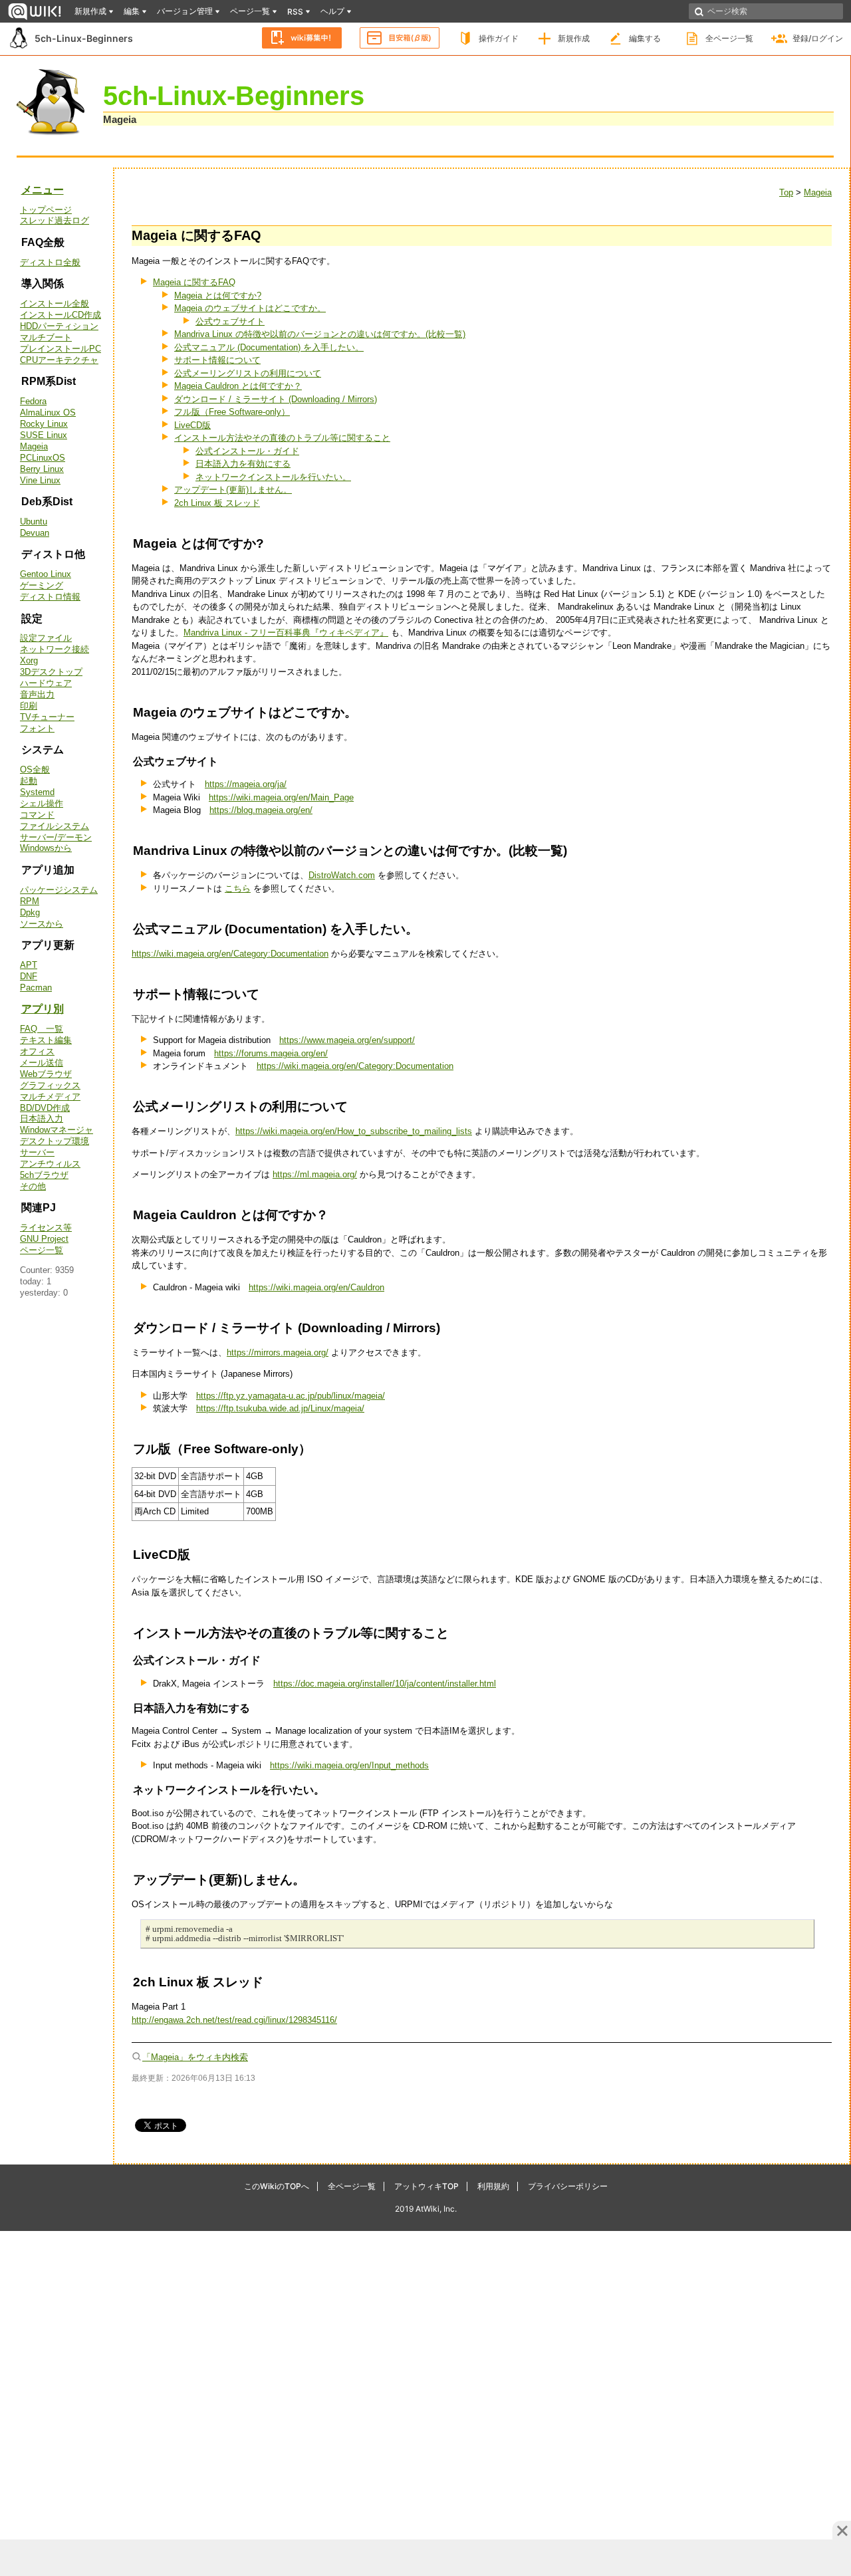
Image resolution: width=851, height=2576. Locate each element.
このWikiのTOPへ (277, 2186)
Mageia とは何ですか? (218, 295)
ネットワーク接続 (55, 649)
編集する (645, 38)
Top (786, 192)
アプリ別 (43, 1009)
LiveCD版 (192, 425)
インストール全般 (55, 303)
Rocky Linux (44, 424)
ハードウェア (46, 683)
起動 (29, 781)
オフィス (37, 1051)
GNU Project (44, 1239)
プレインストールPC (61, 349)
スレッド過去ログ (55, 220)
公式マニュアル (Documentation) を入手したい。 (269, 347)
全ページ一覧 (729, 38)
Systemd (37, 792)
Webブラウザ (46, 1074)
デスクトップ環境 (55, 1141)
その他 (33, 1186)
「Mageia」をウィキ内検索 (195, 2057)
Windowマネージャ (57, 1130)
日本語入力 (42, 1118)
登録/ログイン (818, 38)
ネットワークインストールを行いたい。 (273, 477)
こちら (238, 888)
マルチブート (46, 337)
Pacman (36, 988)
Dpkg (30, 912)
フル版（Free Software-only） (232, 412)
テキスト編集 (46, 1040)
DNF (29, 976)
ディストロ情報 (50, 597)
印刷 (29, 706)
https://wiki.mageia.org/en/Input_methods (349, 1765)
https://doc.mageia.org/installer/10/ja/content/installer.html (385, 1684)
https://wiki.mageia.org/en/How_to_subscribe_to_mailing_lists (354, 1131)
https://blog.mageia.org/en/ (261, 810)
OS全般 (35, 769)
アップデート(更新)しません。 (233, 490)
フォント (37, 728)
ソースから (42, 924)
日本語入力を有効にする (243, 464)
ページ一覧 (42, 1250)
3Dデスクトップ (51, 672)
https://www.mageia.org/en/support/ (347, 1040)
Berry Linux (42, 469)
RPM (30, 901)
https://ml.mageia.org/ (315, 1174)
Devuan (35, 533)
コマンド (37, 815)
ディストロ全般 (50, 262)
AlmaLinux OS (48, 412)
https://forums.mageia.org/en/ (271, 1053)
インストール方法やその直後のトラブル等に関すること (282, 438)
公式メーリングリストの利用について (248, 373)
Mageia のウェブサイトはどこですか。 (250, 308)
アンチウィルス (50, 1164)
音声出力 (37, 694)
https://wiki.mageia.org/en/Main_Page (281, 797)
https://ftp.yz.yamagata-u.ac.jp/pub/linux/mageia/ (291, 1396)
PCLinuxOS (43, 458)
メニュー (43, 190)
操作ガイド (499, 38)
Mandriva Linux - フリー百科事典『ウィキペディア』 (286, 633)
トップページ (46, 210)
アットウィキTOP (426, 2186)
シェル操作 (42, 803)
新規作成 (574, 38)
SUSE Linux (44, 435)
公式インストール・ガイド (247, 451)
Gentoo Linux (46, 574)
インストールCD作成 (61, 315)
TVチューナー (47, 717)
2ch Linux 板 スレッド (217, 503)
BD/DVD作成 (45, 1108)
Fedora (33, 401)
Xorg (29, 660)
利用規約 (493, 2186)
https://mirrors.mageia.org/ (278, 1352)
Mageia (120, 119)
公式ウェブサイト (230, 321)
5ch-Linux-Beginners (84, 38)
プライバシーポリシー (568, 2186)
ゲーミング (42, 585)
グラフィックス (50, 1085)
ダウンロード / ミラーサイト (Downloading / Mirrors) (276, 399)
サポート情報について (217, 360)
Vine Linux (40, 480)
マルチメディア (50, 1097)
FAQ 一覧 (42, 1029)
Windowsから (46, 848)
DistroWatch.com (342, 875)
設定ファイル (46, 638)
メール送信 (42, 1063)
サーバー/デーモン (56, 837)
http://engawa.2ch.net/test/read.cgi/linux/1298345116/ (234, 2020)
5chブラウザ (44, 1175)
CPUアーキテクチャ (59, 360)
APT (29, 965)
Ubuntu (34, 522)
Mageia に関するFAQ (194, 282)
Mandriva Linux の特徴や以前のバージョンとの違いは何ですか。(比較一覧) (320, 334)
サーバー (37, 1152)
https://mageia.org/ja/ (246, 784)
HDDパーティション (59, 326)
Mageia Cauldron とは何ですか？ (238, 386)
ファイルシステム (55, 826)
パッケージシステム (59, 890)
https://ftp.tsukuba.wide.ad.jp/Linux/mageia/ (280, 1408)
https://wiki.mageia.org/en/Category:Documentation (230, 954)
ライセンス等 (46, 1228)
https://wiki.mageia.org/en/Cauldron (316, 1287)
